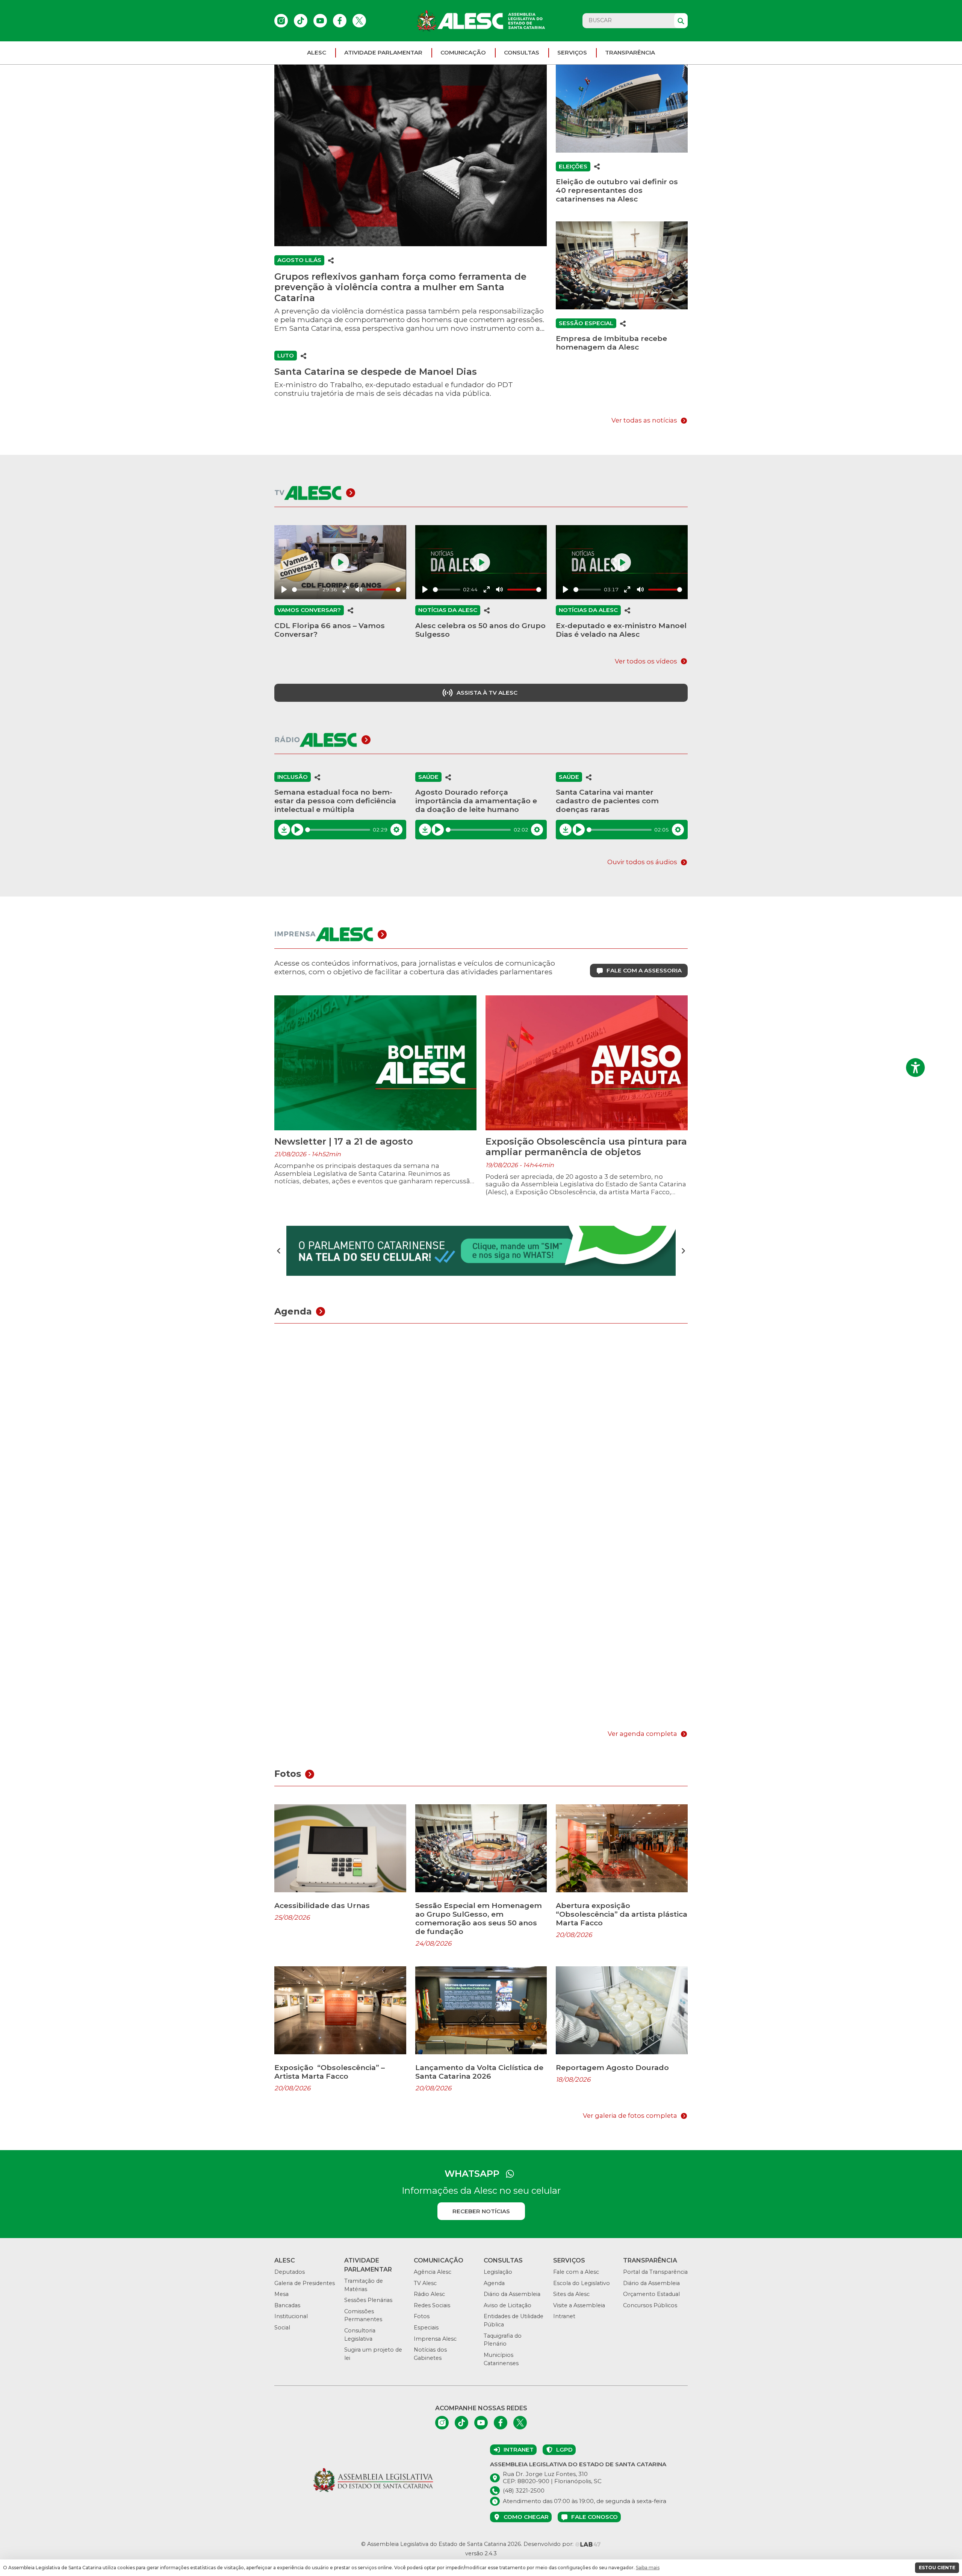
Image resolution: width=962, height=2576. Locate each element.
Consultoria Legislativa (360, 2335)
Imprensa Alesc (435, 2339)
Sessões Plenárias (368, 2300)
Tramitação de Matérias (364, 2285)
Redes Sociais (432, 2305)
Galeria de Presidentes (305, 2283)
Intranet (564, 2316)
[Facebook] (340, 21)
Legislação (498, 2272)
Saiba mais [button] (648, 2568)
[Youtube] (320, 21)
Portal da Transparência (655, 2272)
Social (282, 2328)
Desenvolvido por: (549, 2544)
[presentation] (279, 1251)
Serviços (572, 52)
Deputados (290, 2272)
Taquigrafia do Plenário (503, 2340)
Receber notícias (481, 2211)
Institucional (291, 2316)
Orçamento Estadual (651, 2294)
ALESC (317, 52)
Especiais (426, 2328)
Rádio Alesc (429, 2294)
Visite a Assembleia (579, 2305)
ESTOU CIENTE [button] (937, 2568)
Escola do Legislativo (582, 2283)
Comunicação (463, 52)
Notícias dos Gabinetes (430, 2354)
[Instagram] (281, 21)
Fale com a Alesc (576, 2272)
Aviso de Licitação (507, 2305)
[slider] (306, 590)
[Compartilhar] (331, 260)
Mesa (281, 2294)
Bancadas (287, 2305)
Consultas (522, 52)
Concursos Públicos (650, 2305)
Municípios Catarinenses (501, 2359)
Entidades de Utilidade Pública (514, 2320)
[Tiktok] (301, 21)
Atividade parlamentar (383, 52)
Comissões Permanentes (363, 2316)
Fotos (422, 2316)
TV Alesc (425, 2283)
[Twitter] (359, 21)
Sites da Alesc (571, 2294)
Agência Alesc (433, 2272)
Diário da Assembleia (512, 2294)
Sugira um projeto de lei (373, 2354)
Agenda (494, 2283)
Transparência (630, 52)
